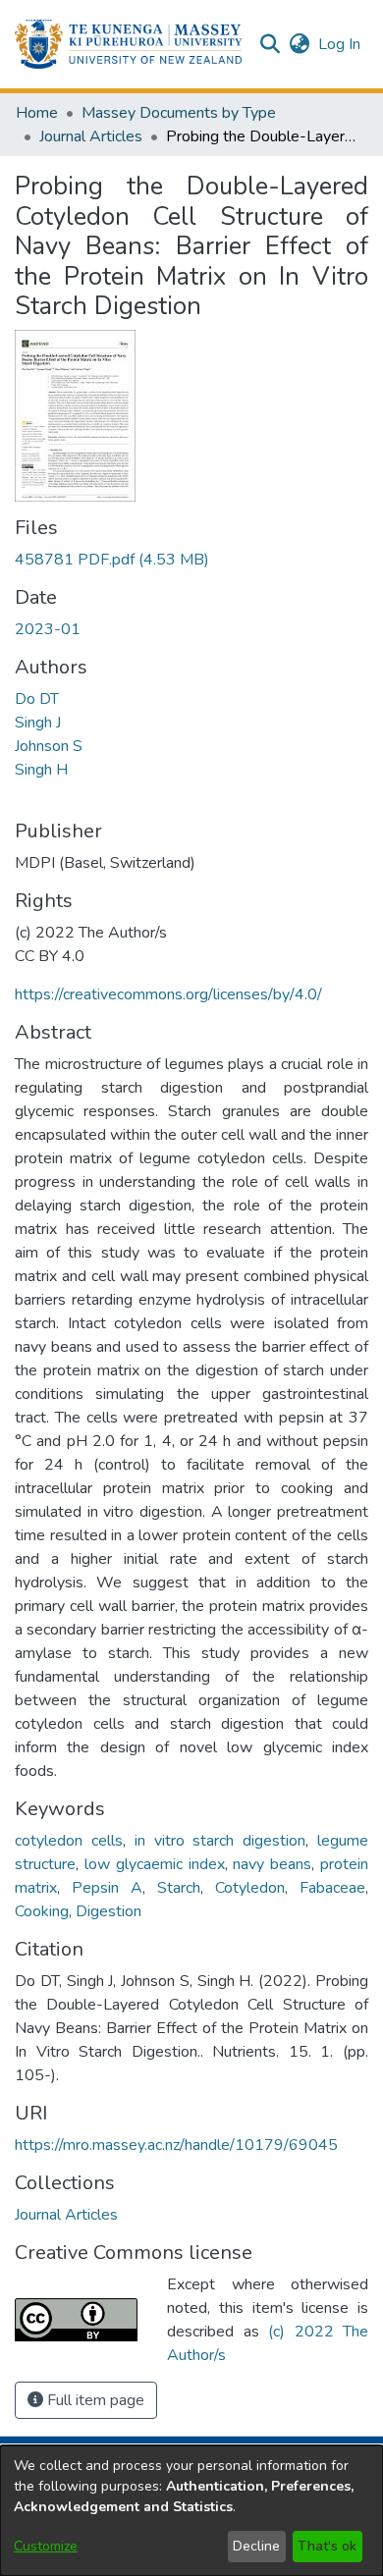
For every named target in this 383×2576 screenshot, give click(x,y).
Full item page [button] (94, 2400)
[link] (112, 560)
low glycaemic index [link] (155, 1864)
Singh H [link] (41, 770)
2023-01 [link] (48, 629)
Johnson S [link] (49, 746)
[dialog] (191, 2511)
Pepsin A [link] (107, 1888)
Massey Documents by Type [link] (179, 113)
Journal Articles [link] (91, 136)
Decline (256, 2546)
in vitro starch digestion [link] (220, 1841)
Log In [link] (340, 44)
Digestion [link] (109, 1911)
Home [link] (37, 113)
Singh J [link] (38, 723)
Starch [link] (179, 1888)
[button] (128, 44)
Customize (46, 2546)
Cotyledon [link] (250, 1888)
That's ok (327, 2546)
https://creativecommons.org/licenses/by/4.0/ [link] (168, 994)
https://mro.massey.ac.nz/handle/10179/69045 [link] (176, 2145)
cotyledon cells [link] (69, 1841)
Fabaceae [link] (332, 1888)
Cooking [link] (42, 1911)
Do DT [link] (37, 699)
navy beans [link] (272, 1864)
